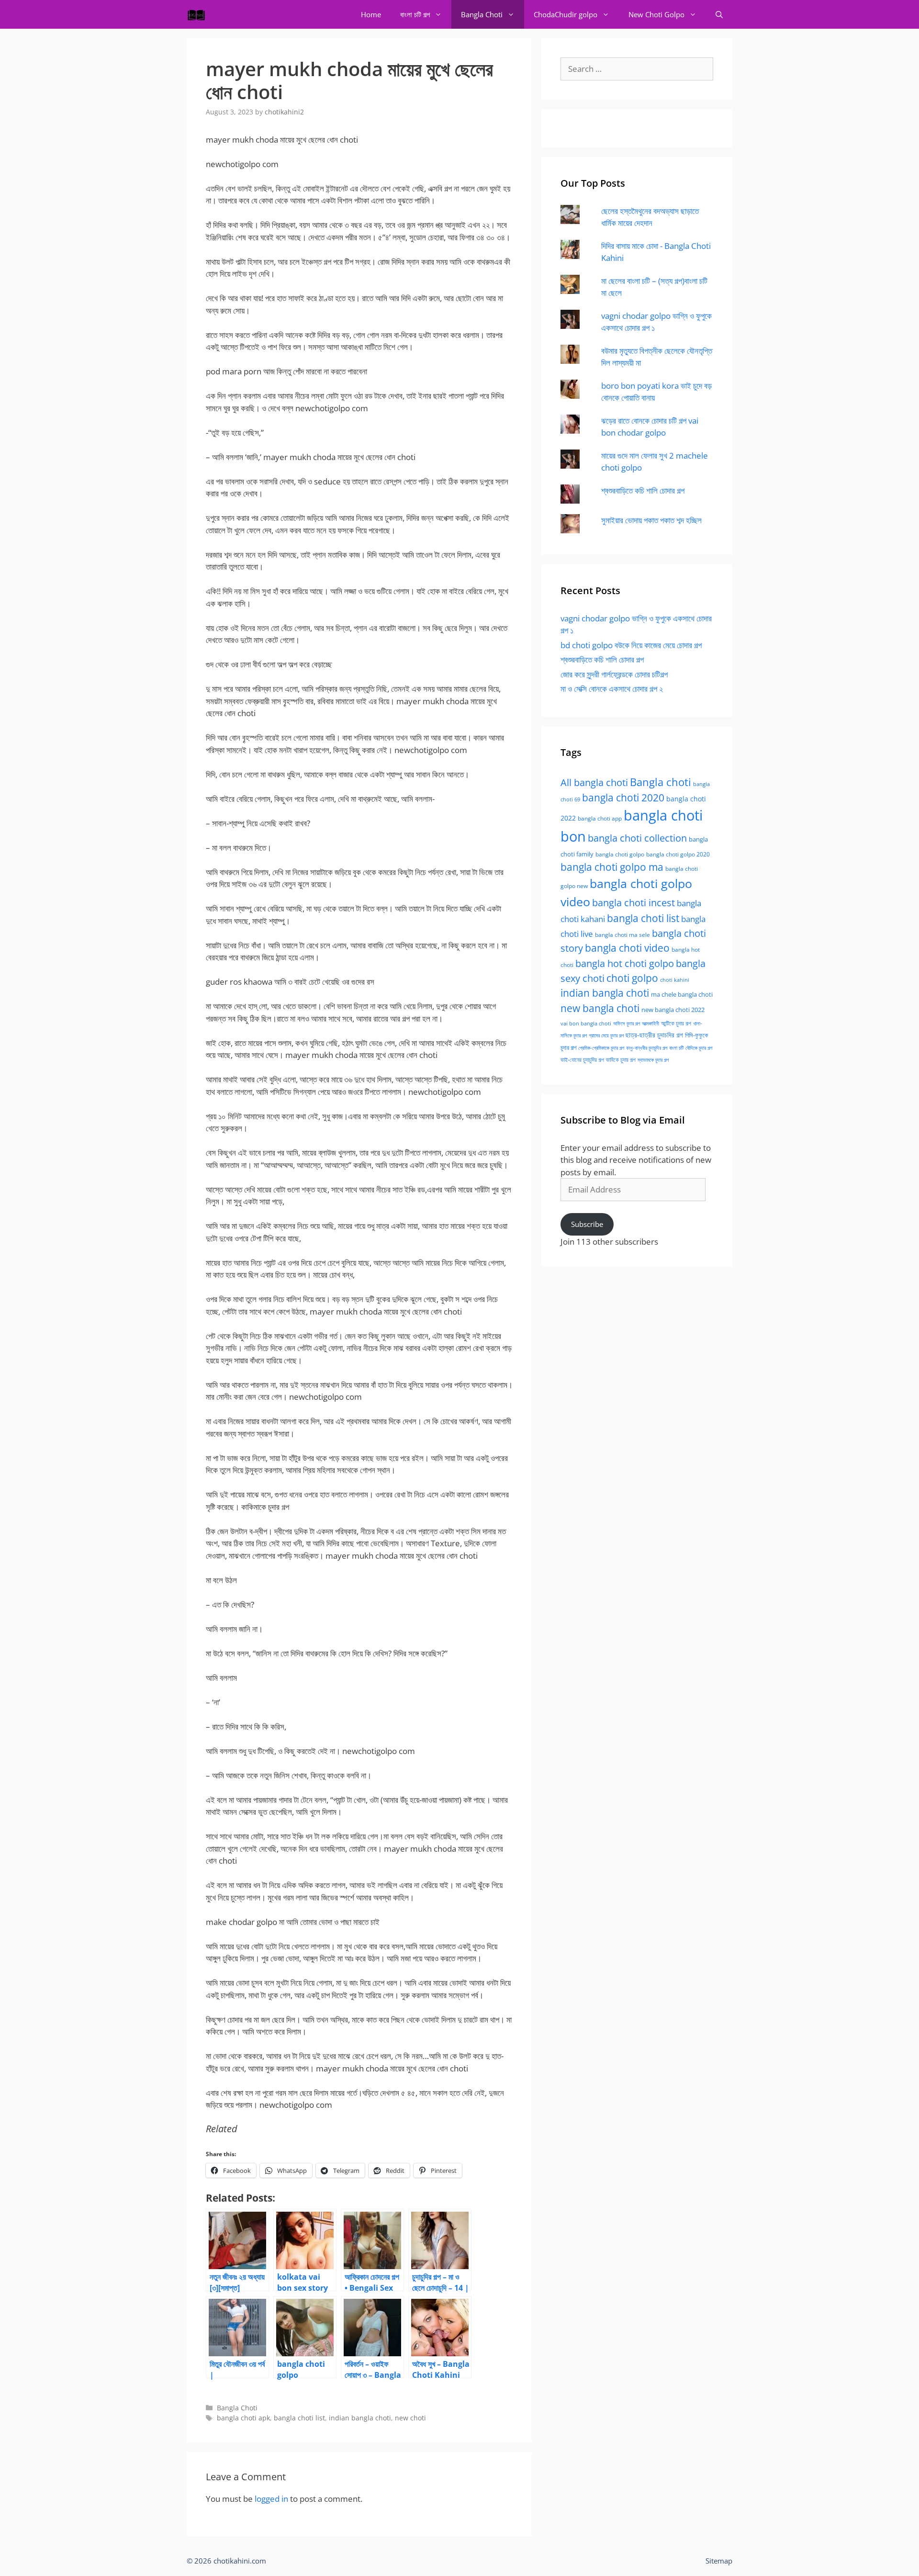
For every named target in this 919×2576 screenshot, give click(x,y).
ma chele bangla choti (682, 995)
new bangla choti (600, 1008)
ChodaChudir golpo (566, 14)
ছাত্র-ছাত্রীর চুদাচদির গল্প (654, 1035)
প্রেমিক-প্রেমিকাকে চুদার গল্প (601, 1048)
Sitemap (719, 2561)
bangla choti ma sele (622, 935)
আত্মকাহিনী (650, 1023)
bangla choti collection (637, 838)
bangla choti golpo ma (612, 867)
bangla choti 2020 (623, 797)
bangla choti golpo (620, 854)
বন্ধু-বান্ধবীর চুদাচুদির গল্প (647, 1048)
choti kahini (675, 980)
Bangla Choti (482, 14)
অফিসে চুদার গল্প (627, 1023)
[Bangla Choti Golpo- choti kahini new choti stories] (199, 14)
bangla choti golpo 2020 (678, 854)
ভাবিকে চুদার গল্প (621, 1060)
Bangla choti (661, 782)
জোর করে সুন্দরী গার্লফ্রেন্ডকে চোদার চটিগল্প (614, 674)
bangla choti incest (633, 903)
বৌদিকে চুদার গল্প (699, 1048)
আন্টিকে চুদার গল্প (676, 1023)
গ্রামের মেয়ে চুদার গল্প (606, 1035)
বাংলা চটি (676, 1048)
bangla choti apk (243, 2418)
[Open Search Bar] (719, 14)
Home (371, 14)
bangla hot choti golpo (625, 963)
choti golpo (632, 978)
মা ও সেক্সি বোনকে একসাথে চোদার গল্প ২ (612, 689)
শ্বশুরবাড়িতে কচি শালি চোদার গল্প (643, 490)
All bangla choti (594, 782)
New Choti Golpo (656, 14)
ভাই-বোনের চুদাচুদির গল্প (582, 1060)
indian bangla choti (360, 2418)
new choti (410, 2418)
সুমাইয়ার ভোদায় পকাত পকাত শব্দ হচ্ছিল (651, 520)
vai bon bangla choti (586, 1024)
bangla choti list (299, 2418)
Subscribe (587, 1224)
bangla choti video (627, 948)
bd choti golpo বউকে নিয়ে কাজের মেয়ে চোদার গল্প (631, 645)
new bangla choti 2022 (673, 1010)
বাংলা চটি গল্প (415, 14)
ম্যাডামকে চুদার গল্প (653, 1060)
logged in (271, 2499)
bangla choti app (600, 818)
